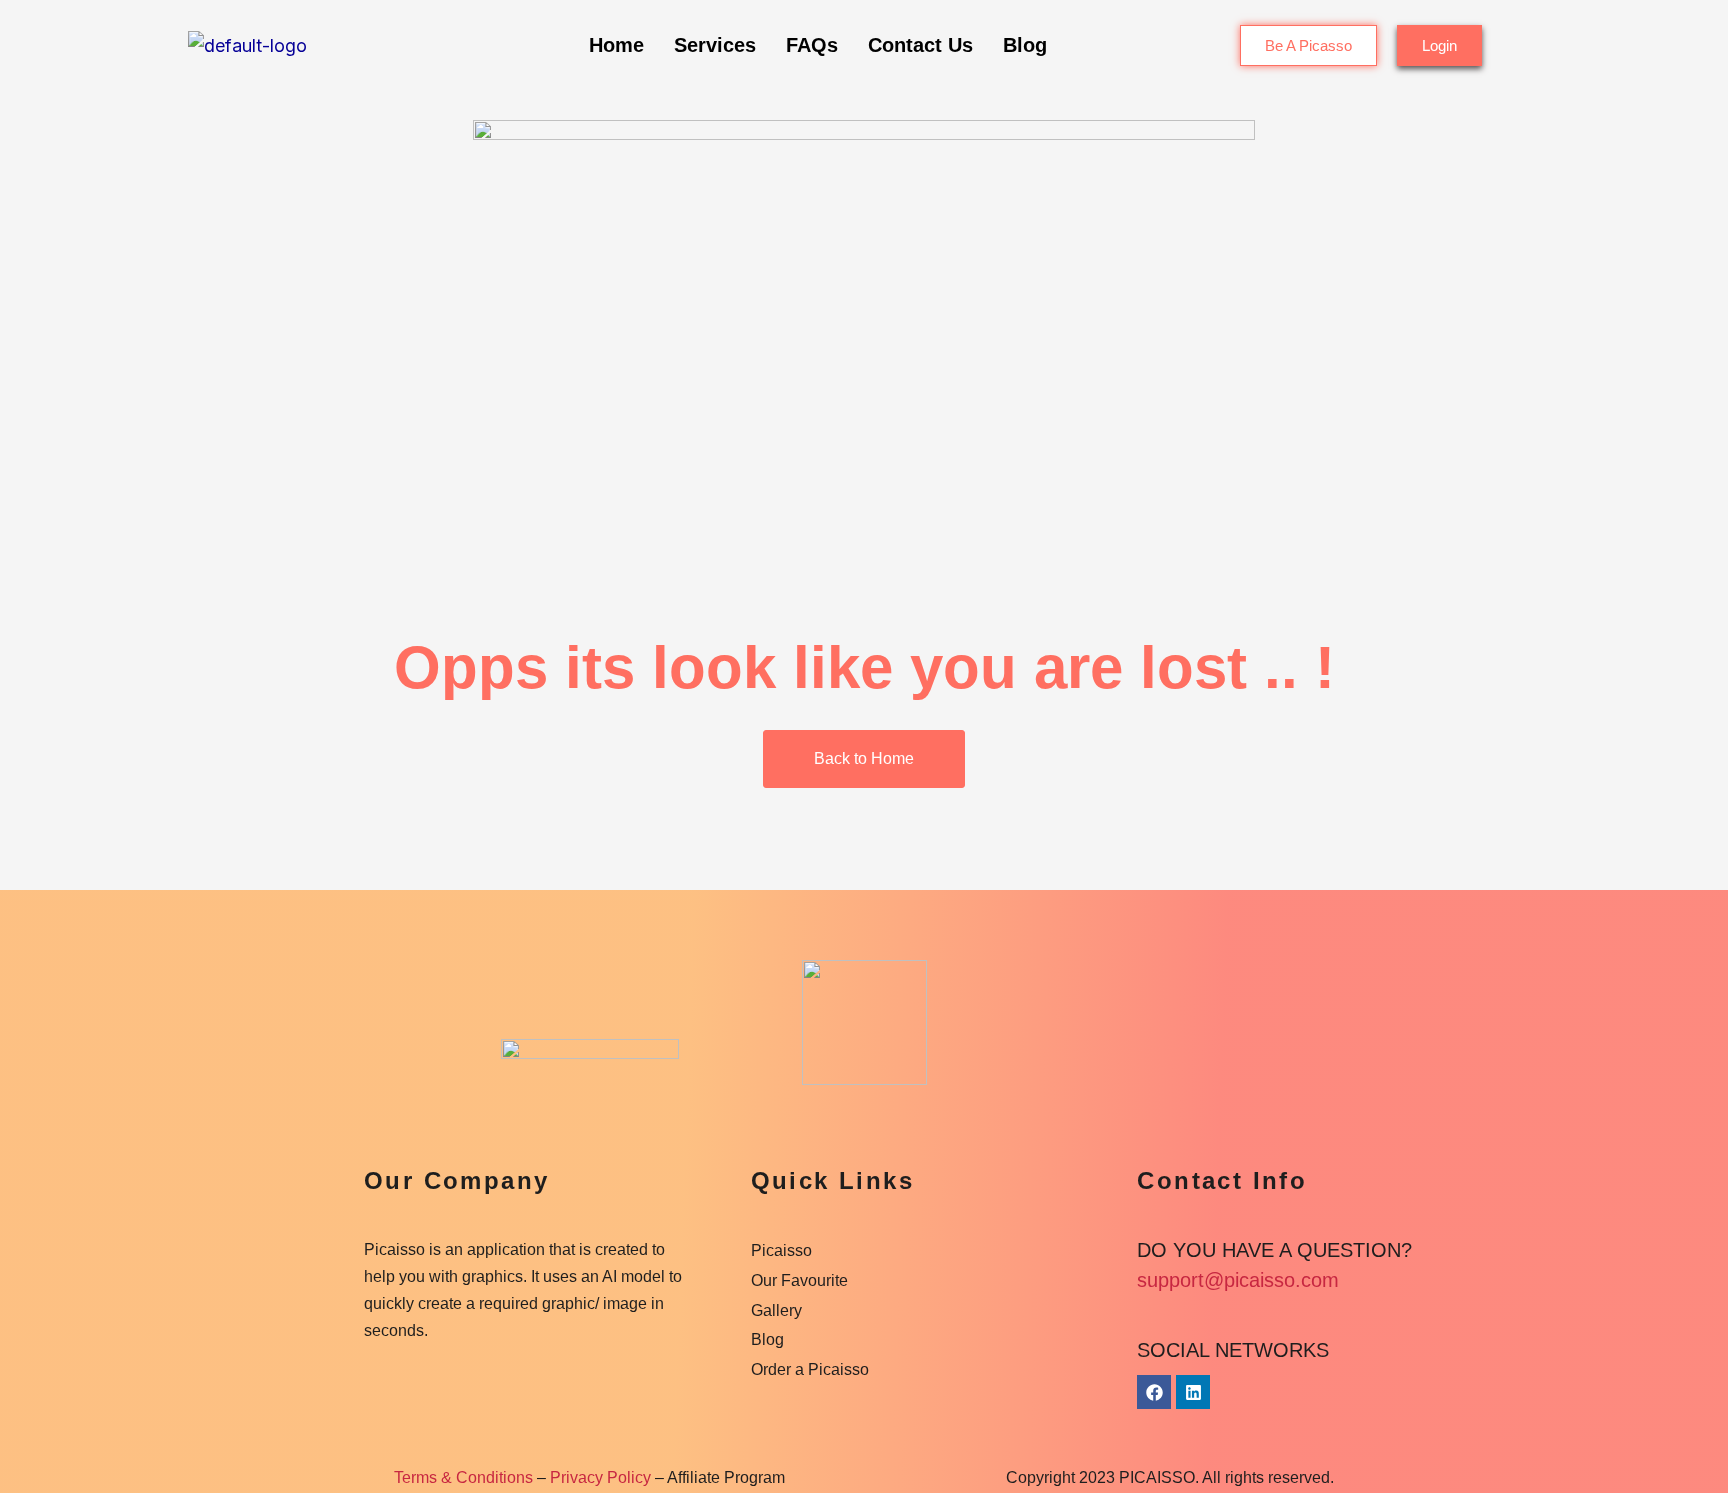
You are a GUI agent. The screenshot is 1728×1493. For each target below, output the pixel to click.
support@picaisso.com (1238, 1280)
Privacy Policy (600, 1477)
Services (715, 45)
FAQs (812, 45)
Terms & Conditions (463, 1477)
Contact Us (920, 45)
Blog (1025, 45)
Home (616, 45)
